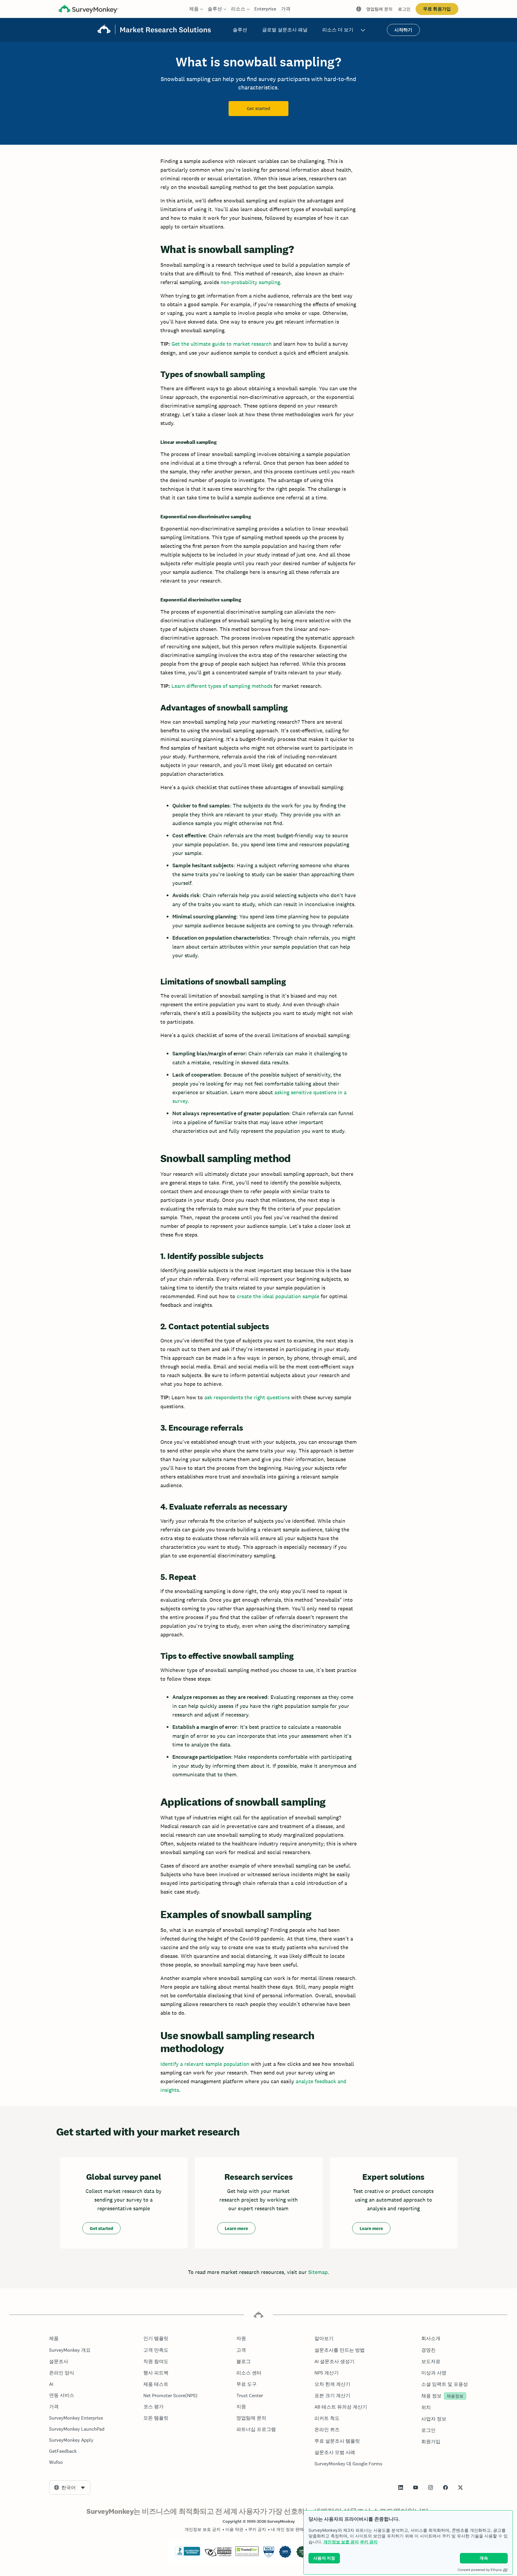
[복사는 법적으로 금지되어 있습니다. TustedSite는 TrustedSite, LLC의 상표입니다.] (247, 2554)
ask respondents (224, 1397)
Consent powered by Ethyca (479, 2570)
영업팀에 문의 (379, 9)
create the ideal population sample (278, 1296)
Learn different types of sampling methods (222, 686)
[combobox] (70, 2487)
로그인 (404, 9)
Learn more (236, 2228)
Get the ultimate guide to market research (222, 344)
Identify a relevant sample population (205, 2064)
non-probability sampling (250, 282)
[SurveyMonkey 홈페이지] (89, 10)
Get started (258, 109)
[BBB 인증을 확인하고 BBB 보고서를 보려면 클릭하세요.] (188, 2554)
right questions (271, 1397)
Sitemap (318, 2272)
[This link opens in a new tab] (401, 2487)
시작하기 (403, 30)
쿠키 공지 (369, 2542)
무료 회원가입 (437, 9)
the (248, 1397)
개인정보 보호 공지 (341, 2542)
